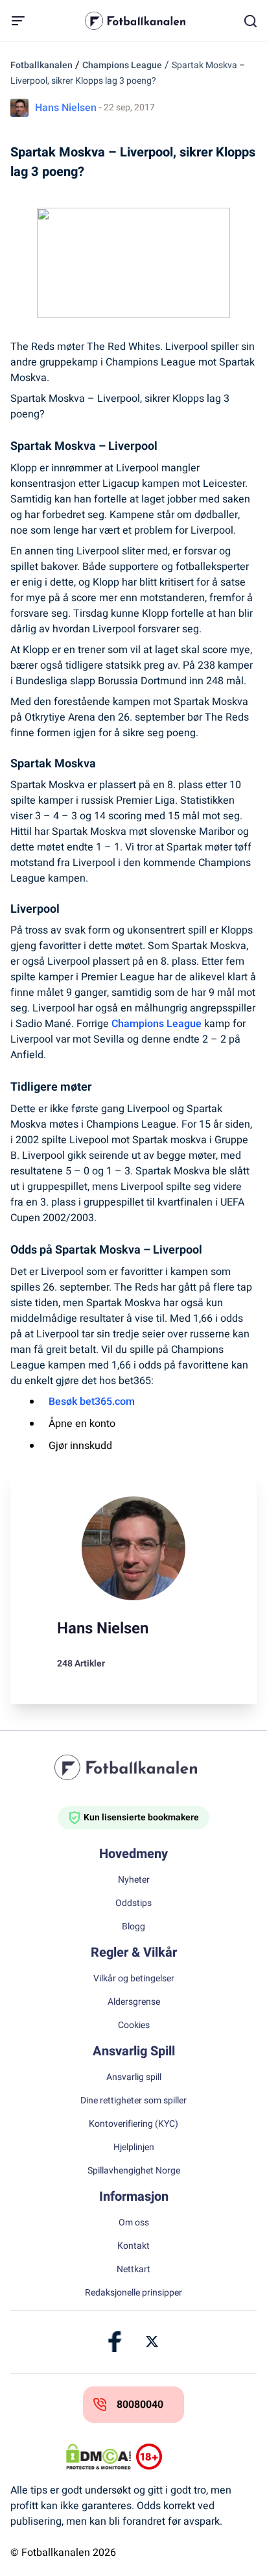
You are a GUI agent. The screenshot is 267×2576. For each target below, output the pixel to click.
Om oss (134, 2223)
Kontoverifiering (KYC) (133, 2124)
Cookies (134, 2025)
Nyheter (134, 1880)
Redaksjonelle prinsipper (133, 2293)
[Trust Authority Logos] (168, 2457)
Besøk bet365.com (92, 1402)
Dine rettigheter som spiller (133, 2101)
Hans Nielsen (66, 108)
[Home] (133, 1767)
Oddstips (133, 1903)
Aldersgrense (134, 2002)
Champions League (122, 65)
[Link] (115, 2342)
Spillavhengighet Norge (134, 2171)
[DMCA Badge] (99, 2457)
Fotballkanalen (41, 65)
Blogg (133, 1927)
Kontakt (133, 2246)
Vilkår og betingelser (134, 1979)
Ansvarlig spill (134, 2077)
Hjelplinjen (134, 2148)
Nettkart (133, 2270)
